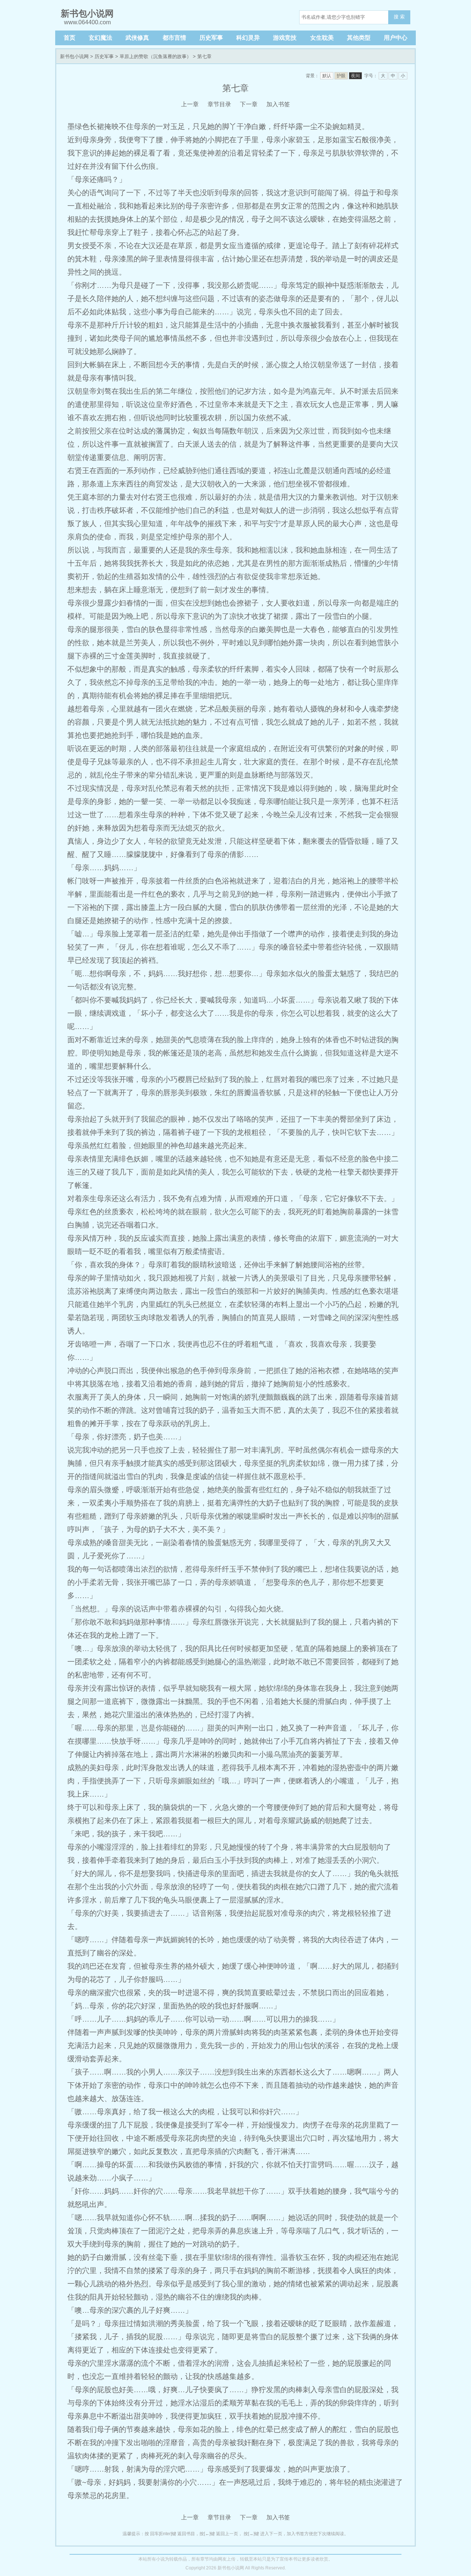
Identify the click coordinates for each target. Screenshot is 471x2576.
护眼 (341, 76)
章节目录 (219, 104)
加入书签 (278, 104)
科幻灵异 (248, 38)
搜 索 (399, 17)
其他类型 (359, 38)
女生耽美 (322, 38)
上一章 (190, 104)
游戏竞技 (285, 38)
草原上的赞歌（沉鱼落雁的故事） (155, 56)
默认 (327, 76)
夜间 (355, 76)
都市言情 (174, 38)
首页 (70, 38)
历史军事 (211, 38)
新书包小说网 (74, 56)
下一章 (249, 104)
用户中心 (396, 38)
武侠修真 (137, 38)
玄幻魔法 (100, 38)
